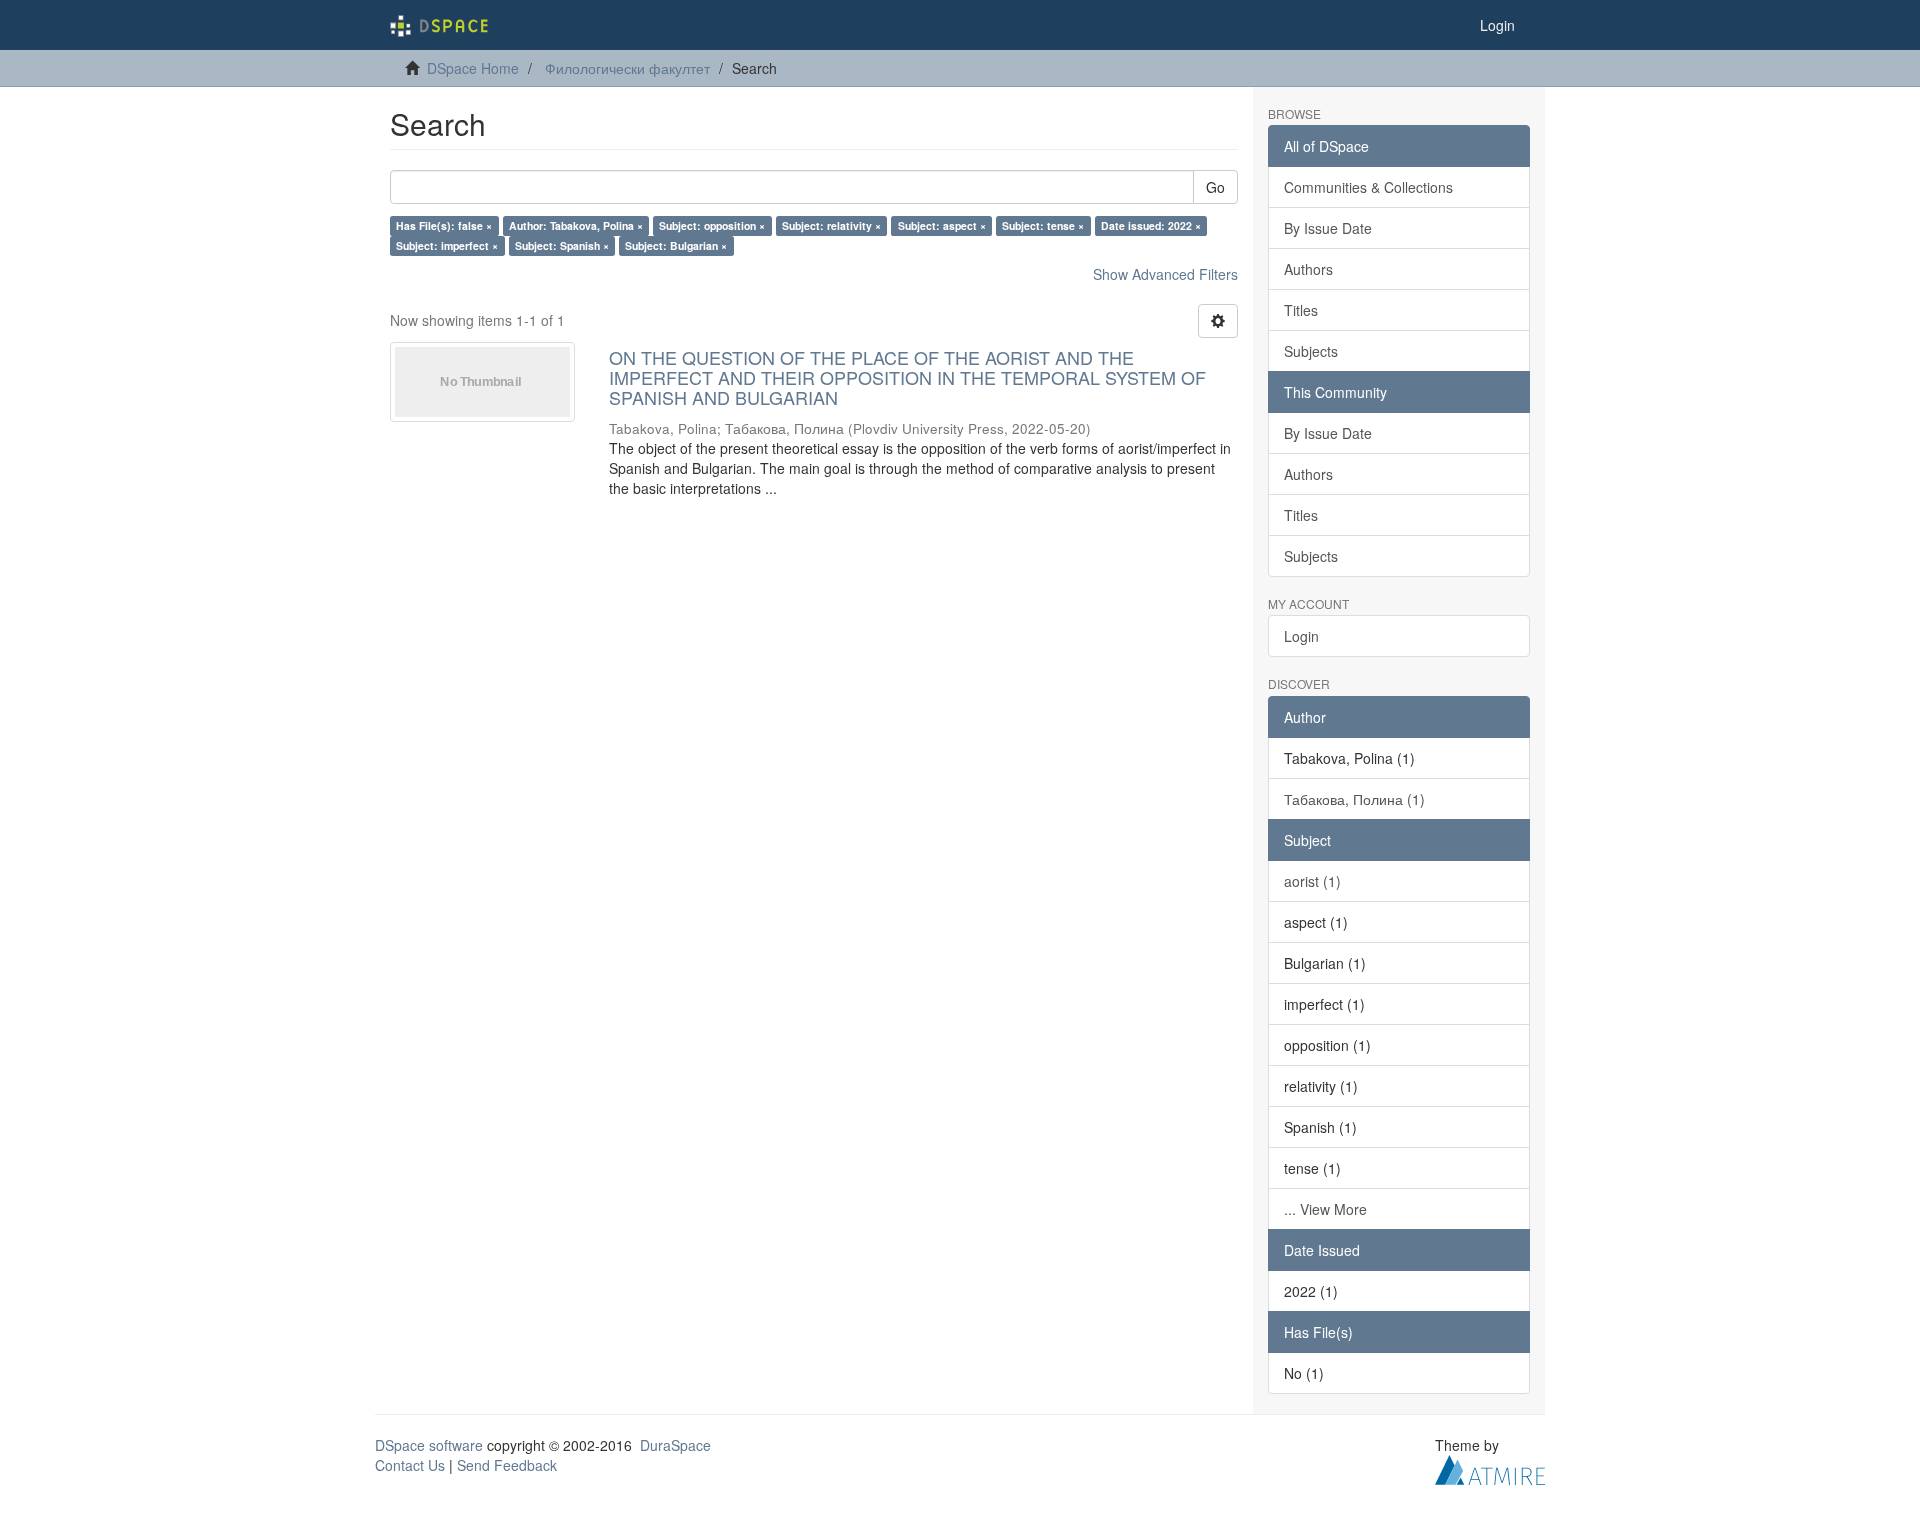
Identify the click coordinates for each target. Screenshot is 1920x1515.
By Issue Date (1328, 228)
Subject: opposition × (712, 225)
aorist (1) (1312, 881)
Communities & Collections (1368, 187)
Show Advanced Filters (1165, 274)
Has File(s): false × (444, 225)
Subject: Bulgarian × (676, 245)
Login (1301, 636)
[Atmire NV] (1490, 1467)
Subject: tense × (1043, 225)
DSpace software (429, 1445)
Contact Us (410, 1465)
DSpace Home (473, 68)
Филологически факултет (627, 68)
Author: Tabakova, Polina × (576, 225)
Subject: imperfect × (447, 245)
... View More (1325, 1209)
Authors (1308, 269)
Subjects (1311, 351)
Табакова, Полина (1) (1354, 799)
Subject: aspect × (942, 225)
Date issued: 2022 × (1151, 225)
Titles (1301, 310)
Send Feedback (507, 1465)
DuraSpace (675, 1445)
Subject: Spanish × (562, 245)
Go (1215, 187)
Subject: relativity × (831, 225)
